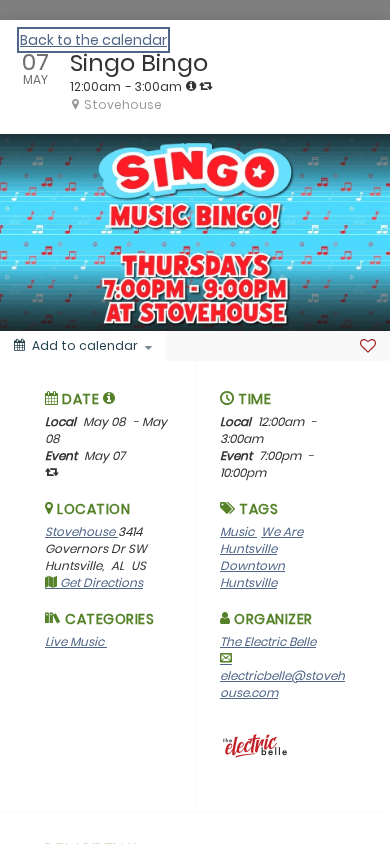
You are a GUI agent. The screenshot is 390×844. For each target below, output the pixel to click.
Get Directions (100, 582)
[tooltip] (191, 86)
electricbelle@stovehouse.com (282, 684)
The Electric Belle (268, 641)
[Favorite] (368, 346)
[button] (109, 398)
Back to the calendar (93, 40)
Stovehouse (81, 531)
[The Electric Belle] (255, 745)
